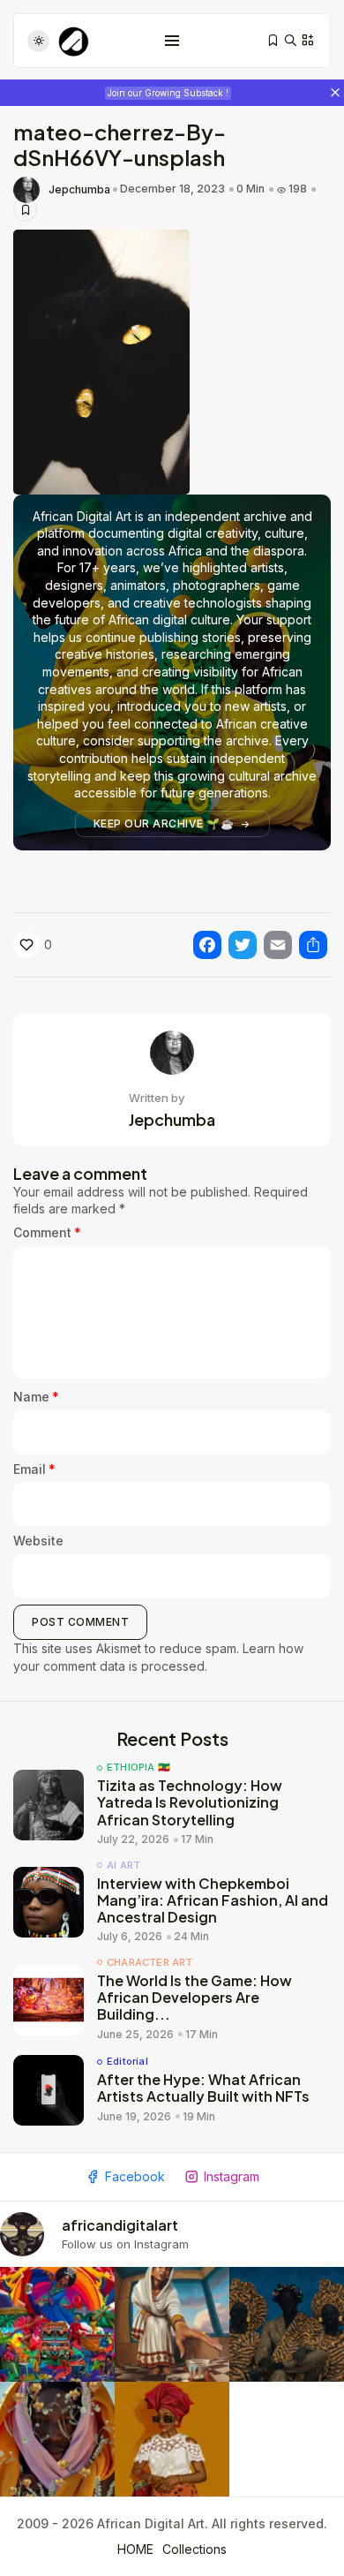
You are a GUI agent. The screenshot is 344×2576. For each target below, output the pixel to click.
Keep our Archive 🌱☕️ (164, 823)
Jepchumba (79, 190)
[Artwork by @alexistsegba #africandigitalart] (57, 2439)
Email (34, 1469)
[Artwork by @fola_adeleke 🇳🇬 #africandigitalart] (287, 2324)
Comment (47, 1232)
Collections (194, 2549)
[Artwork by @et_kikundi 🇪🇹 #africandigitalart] (172, 2324)
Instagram (232, 2176)
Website (38, 1541)
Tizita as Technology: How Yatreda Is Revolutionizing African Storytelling (190, 1802)
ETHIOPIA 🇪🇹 (138, 1768)
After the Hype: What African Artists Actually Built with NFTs (203, 2088)
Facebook (135, 2176)
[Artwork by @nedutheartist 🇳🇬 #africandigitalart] (172, 2439)
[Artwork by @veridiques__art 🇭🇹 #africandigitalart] (57, 2324)
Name (36, 1397)
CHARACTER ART (150, 1963)
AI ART (123, 1866)
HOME (135, 2549)
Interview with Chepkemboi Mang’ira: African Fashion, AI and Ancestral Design (213, 1900)
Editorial (127, 2062)
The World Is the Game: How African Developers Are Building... (194, 1997)
